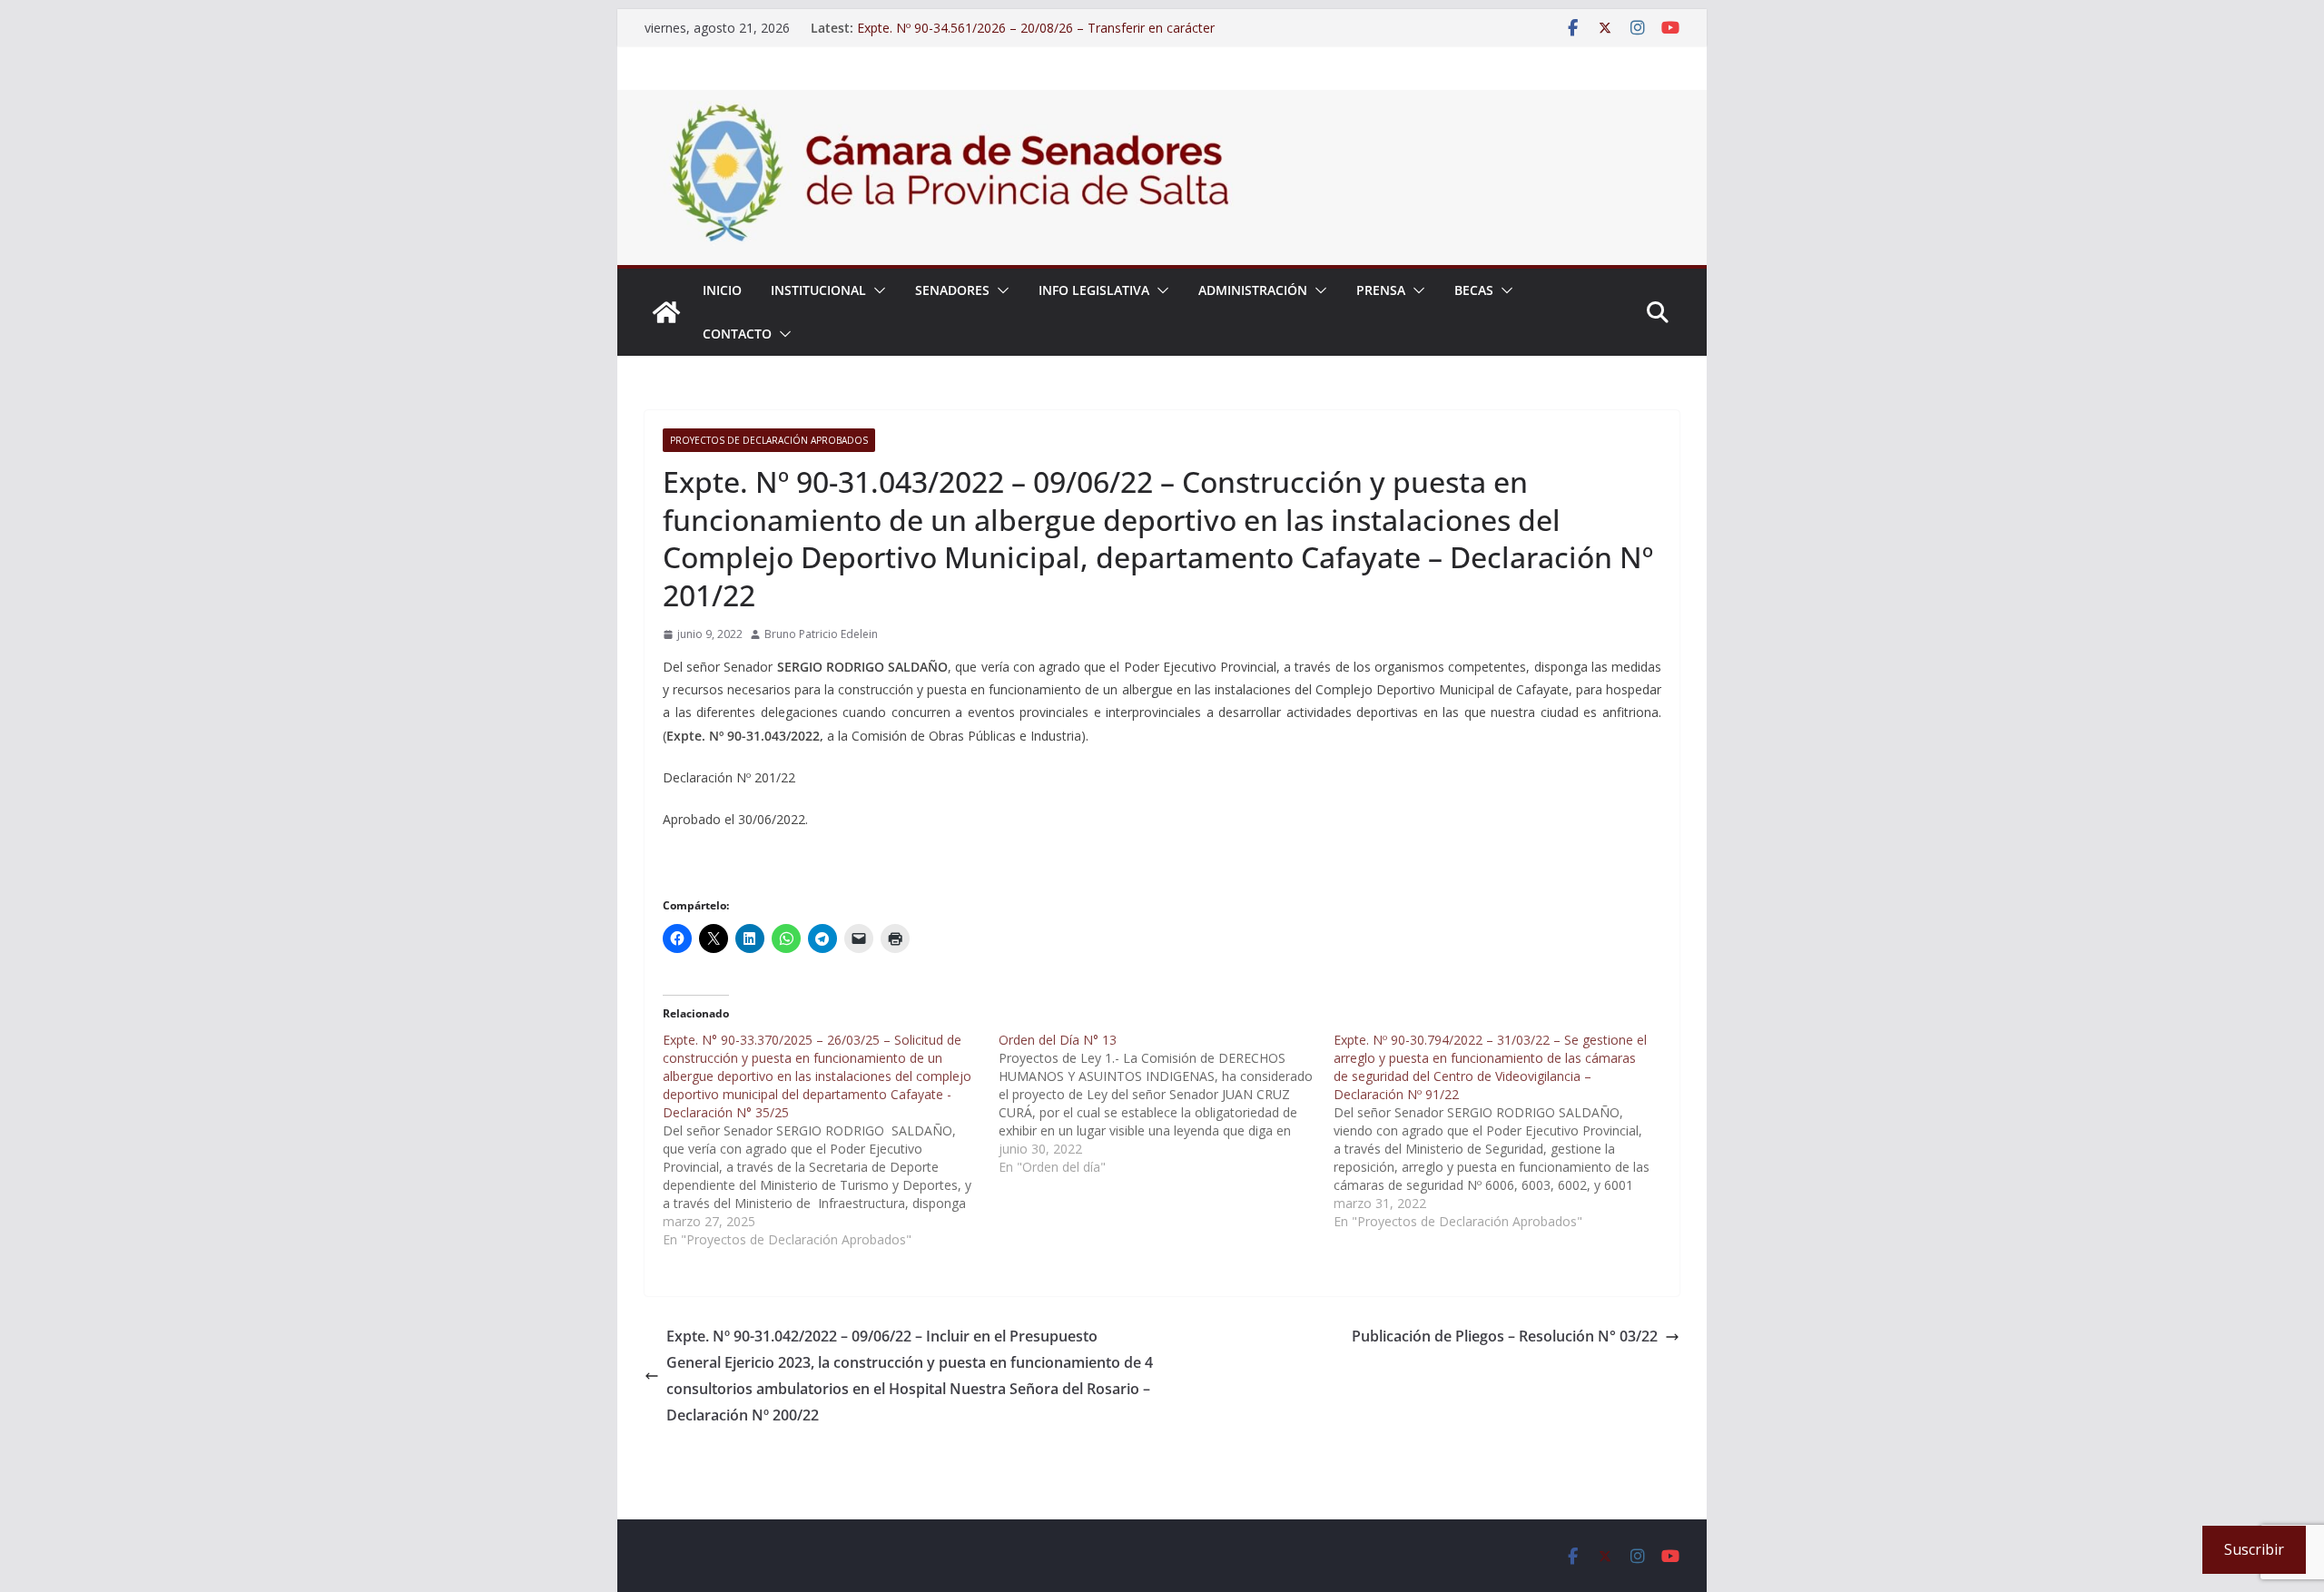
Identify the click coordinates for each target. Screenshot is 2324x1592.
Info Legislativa (1094, 290)
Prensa (1381, 290)
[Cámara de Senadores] (666, 312)
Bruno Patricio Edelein (821, 634)
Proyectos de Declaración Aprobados (769, 440)
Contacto (737, 334)
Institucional (818, 290)
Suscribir (2254, 1549)
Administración (1253, 290)
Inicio (722, 290)
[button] (876, 290)
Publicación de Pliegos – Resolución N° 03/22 (1505, 1336)
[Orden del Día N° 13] (1167, 1104)
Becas (1474, 290)
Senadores (952, 290)
